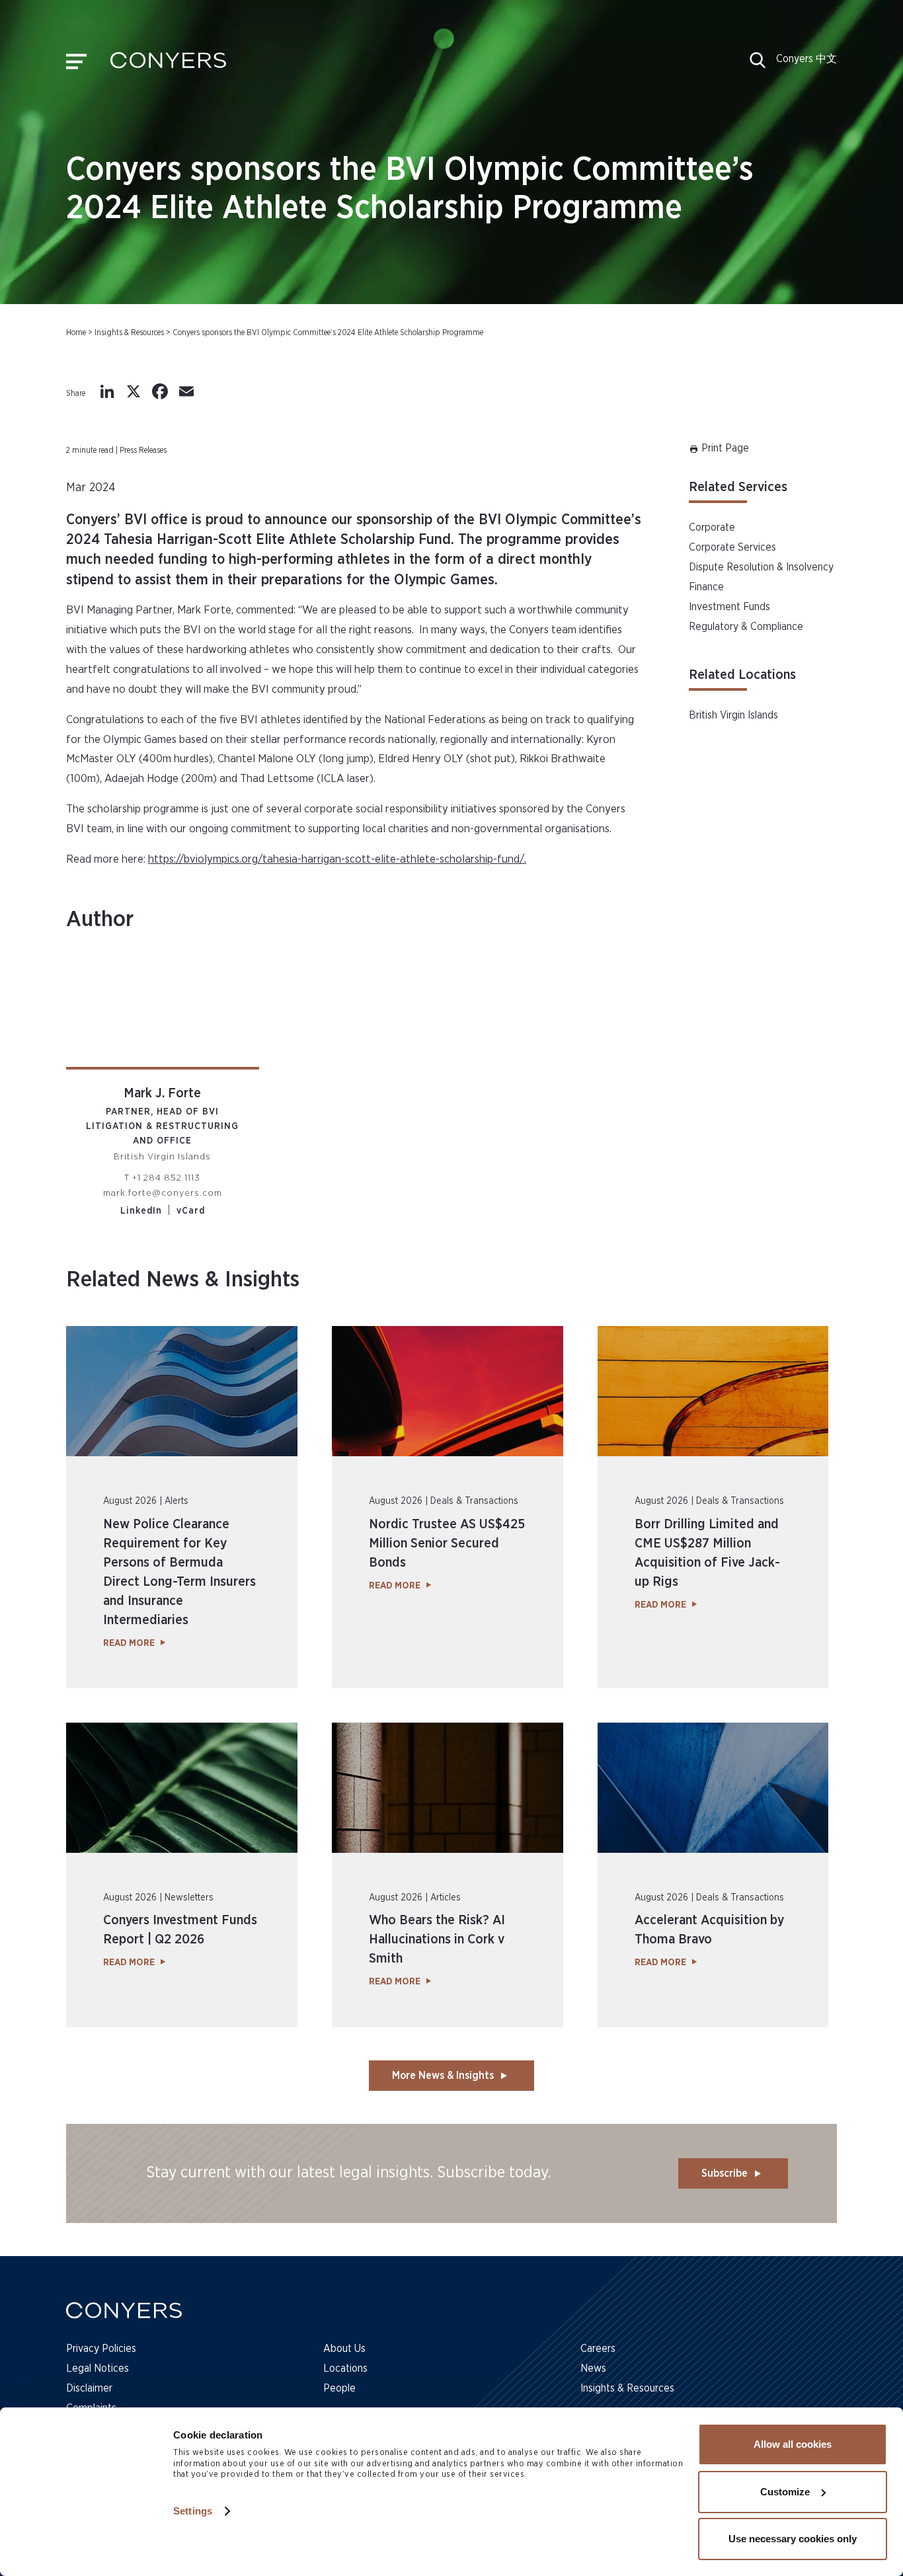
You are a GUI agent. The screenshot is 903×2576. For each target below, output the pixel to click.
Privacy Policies (101, 2349)
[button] (758, 65)
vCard (191, 1211)
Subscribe (725, 2173)
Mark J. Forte (162, 1093)
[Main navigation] (76, 65)
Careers (598, 2349)
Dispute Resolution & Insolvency (761, 567)
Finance (706, 587)
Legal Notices (98, 2368)
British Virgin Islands (733, 715)
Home (76, 332)
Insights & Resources (129, 332)
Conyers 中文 (806, 59)
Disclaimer (89, 2388)
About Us (344, 2349)
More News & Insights (443, 2076)
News (593, 2368)
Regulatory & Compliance (746, 627)
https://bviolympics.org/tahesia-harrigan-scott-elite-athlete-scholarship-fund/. (337, 859)
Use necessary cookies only (793, 2539)
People (339, 2388)
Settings (193, 2511)
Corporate (712, 527)
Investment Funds (729, 607)
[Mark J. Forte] (163, 1013)
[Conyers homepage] (168, 65)
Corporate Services (732, 547)
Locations (345, 2368)
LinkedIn (141, 1211)
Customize (785, 2492)
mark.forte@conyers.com (163, 1193)
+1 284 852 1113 (166, 1178)
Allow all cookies (793, 2444)
